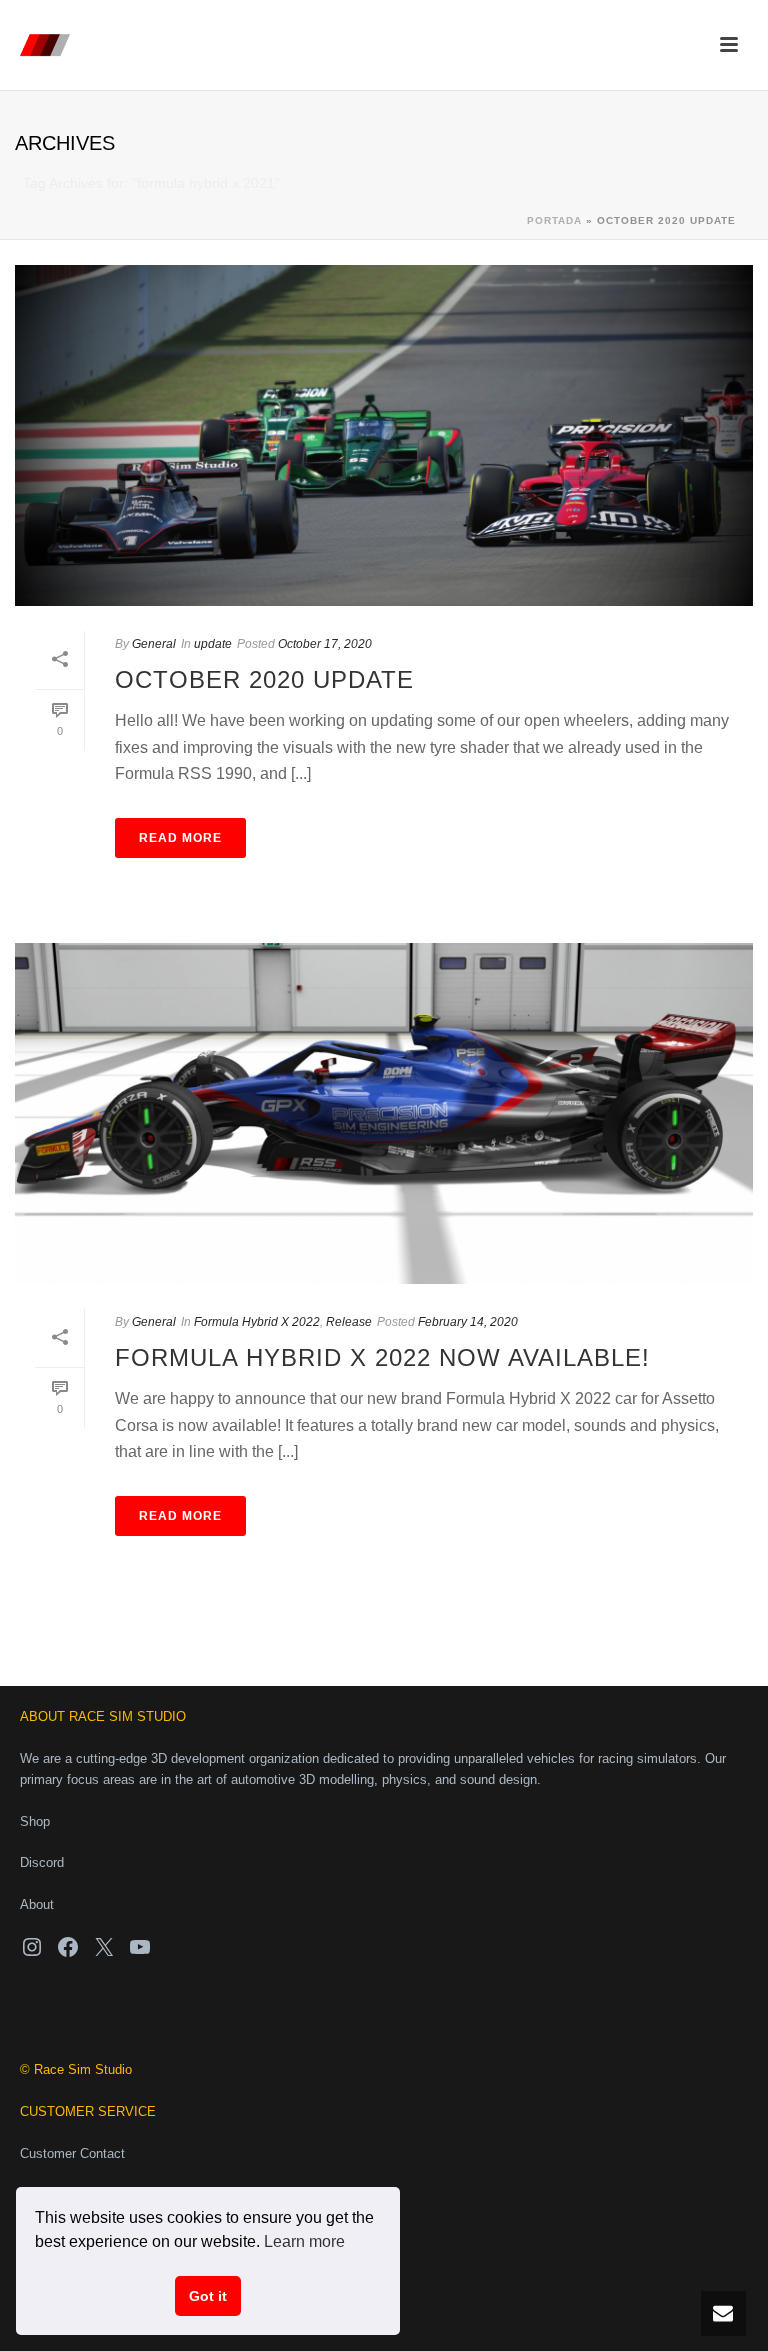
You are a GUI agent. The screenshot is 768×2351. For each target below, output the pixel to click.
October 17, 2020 (325, 644)
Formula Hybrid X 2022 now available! (382, 1357)
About (37, 1904)
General (154, 644)
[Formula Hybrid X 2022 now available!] (384, 1113)
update (213, 644)
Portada (554, 220)
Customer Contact (72, 2153)
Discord (42, 1862)
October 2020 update (264, 679)
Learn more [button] (304, 2241)
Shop (35, 1821)
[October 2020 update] (384, 435)
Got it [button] (208, 2296)
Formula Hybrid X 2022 (257, 1322)
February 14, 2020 (468, 1322)
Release (349, 1322)
